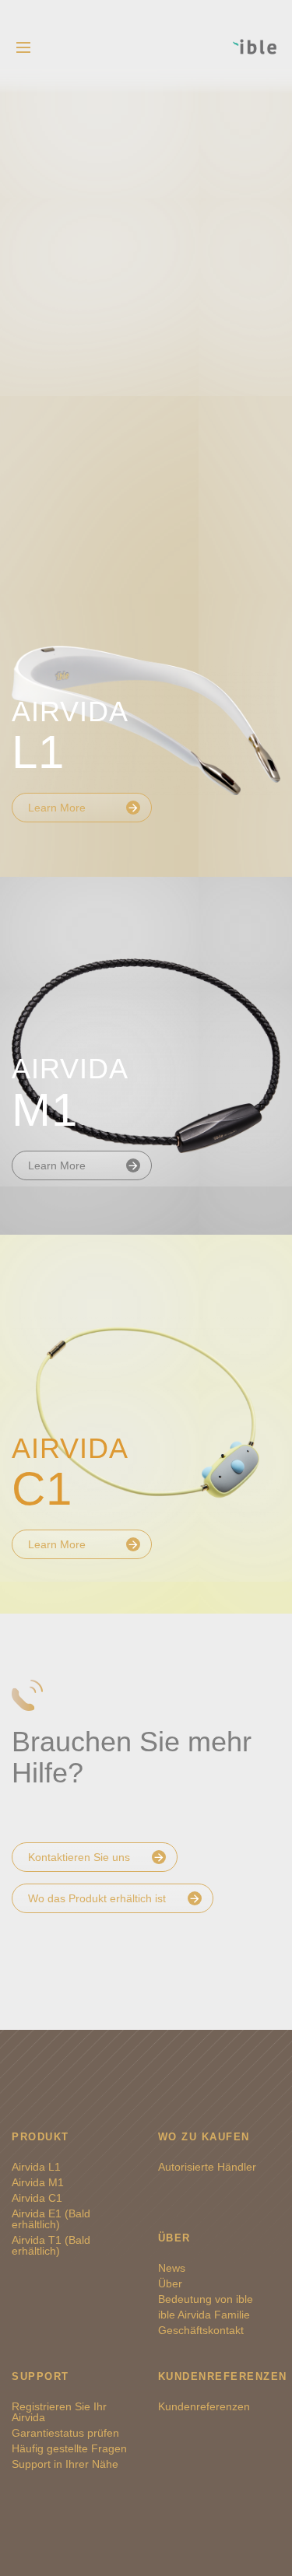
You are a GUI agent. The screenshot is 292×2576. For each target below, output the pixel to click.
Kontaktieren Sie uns (79, 1857)
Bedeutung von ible (206, 2299)
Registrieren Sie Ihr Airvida (59, 2412)
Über (170, 2283)
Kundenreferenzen (204, 2406)
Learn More (57, 808)
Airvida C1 (37, 2198)
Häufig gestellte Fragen (69, 2448)
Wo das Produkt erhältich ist (97, 1898)
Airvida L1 (36, 2167)
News (172, 2268)
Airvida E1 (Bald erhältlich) (51, 2219)
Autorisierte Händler (207, 2167)
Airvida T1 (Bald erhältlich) (51, 2245)
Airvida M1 (38, 2182)
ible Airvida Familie (204, 2315)
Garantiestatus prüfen (65, 2433)
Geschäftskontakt (201, 2330)
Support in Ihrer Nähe (65, 2464)
